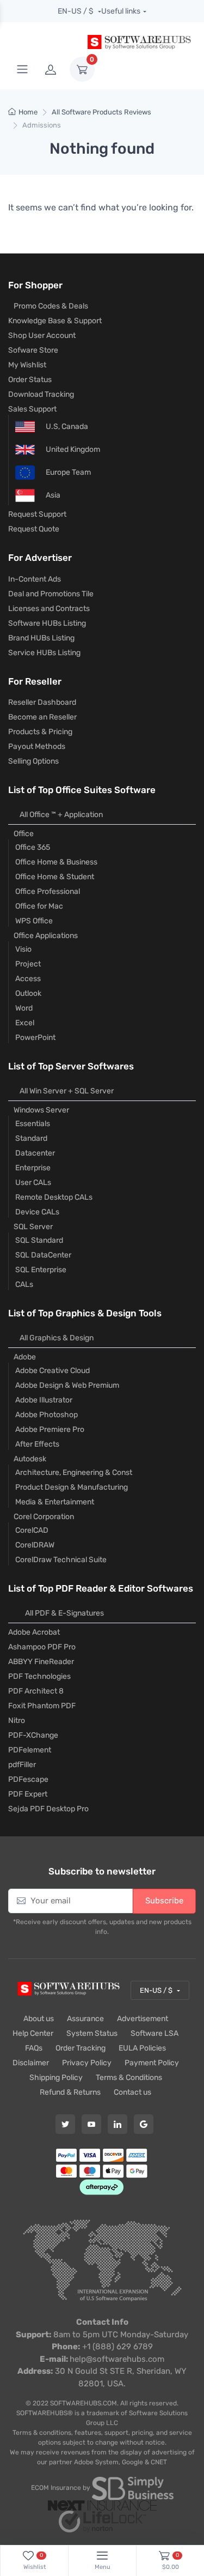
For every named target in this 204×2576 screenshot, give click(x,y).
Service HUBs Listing (44, 653)
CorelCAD (32, 1530)
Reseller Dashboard (42, 702)
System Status (92, 2033)
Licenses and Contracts (49, 609)
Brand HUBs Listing (41, 638)
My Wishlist (27, 365)
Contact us (132, 2092)
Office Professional (48, 891)
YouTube (91, 2124)
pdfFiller (22, 1765)
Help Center (33, 2033)
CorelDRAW (35, 1545)
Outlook (28, 993)
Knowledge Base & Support (55, 321)
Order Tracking (81, 2048)
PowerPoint (35, 1038)
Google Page (144, 2124)
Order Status (30, 380)
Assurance (85, 2019)
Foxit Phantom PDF (42, 1706)
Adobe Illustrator (44, 1400)
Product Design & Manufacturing (72, 1487)
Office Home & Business (56, 862)
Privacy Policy (87, 2063)
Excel (25, 1023)
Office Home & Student (55, 877)
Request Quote (34, 529)
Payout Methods (37, 746)
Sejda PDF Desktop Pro (48, 1809)
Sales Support (32, 409)
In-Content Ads (35, 579)
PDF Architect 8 (36, 1691)
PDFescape (28, 1779)
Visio (23, 949)
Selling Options (33, 761)
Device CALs (37, 1212)
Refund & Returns (70, 2092)
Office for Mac (39, 906)
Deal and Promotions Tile (51, 594)
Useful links (121, 11)
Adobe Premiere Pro (50, 1429)
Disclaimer (31, 2063)
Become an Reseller (42, 717)
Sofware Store (33, 350)
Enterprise (33, 1168)
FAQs (34, 2048)
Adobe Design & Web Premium (67, 1385)
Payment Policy (152, 2063)
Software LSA (154, 2033)
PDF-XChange (33, 1735)
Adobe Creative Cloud (52, 1371)
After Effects (37, 1444)
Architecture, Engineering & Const (74, 1473)
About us (39, 2019)
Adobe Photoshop (47, 1415)
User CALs (33, 1183)
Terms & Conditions (129, 2078)
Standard (31, 1138)
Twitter (65, 2124)
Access (28, 979)
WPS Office (34, 921)
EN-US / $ (76, 11)
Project (28, 964)
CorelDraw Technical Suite (61, 1560)
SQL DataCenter (43, 1255)
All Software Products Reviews (101, 112)
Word (24, 1008)
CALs (24, 1284)
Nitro (17, 1721)
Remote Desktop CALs (54, 1197)
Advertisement (143, 2019)
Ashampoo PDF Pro (42, 1647)
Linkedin (118, 2124)
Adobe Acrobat (34, 1632)
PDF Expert (28, 1794)
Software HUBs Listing (47, 623)
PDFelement (30, 1750)
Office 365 (33, 847)
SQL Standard (39, 1240)
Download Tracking (41, 394)
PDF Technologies (39, 1676)
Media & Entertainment (55, 1502)
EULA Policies (142, 2048)
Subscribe (164, 1901)
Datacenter (35, 1153)
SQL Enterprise (41, 1270)
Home (28, 112)
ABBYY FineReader (41, 1662)
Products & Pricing (40, 732)
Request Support (37, 514)
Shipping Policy (56, 2078)
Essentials (33, 1124)
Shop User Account (42, 335)
